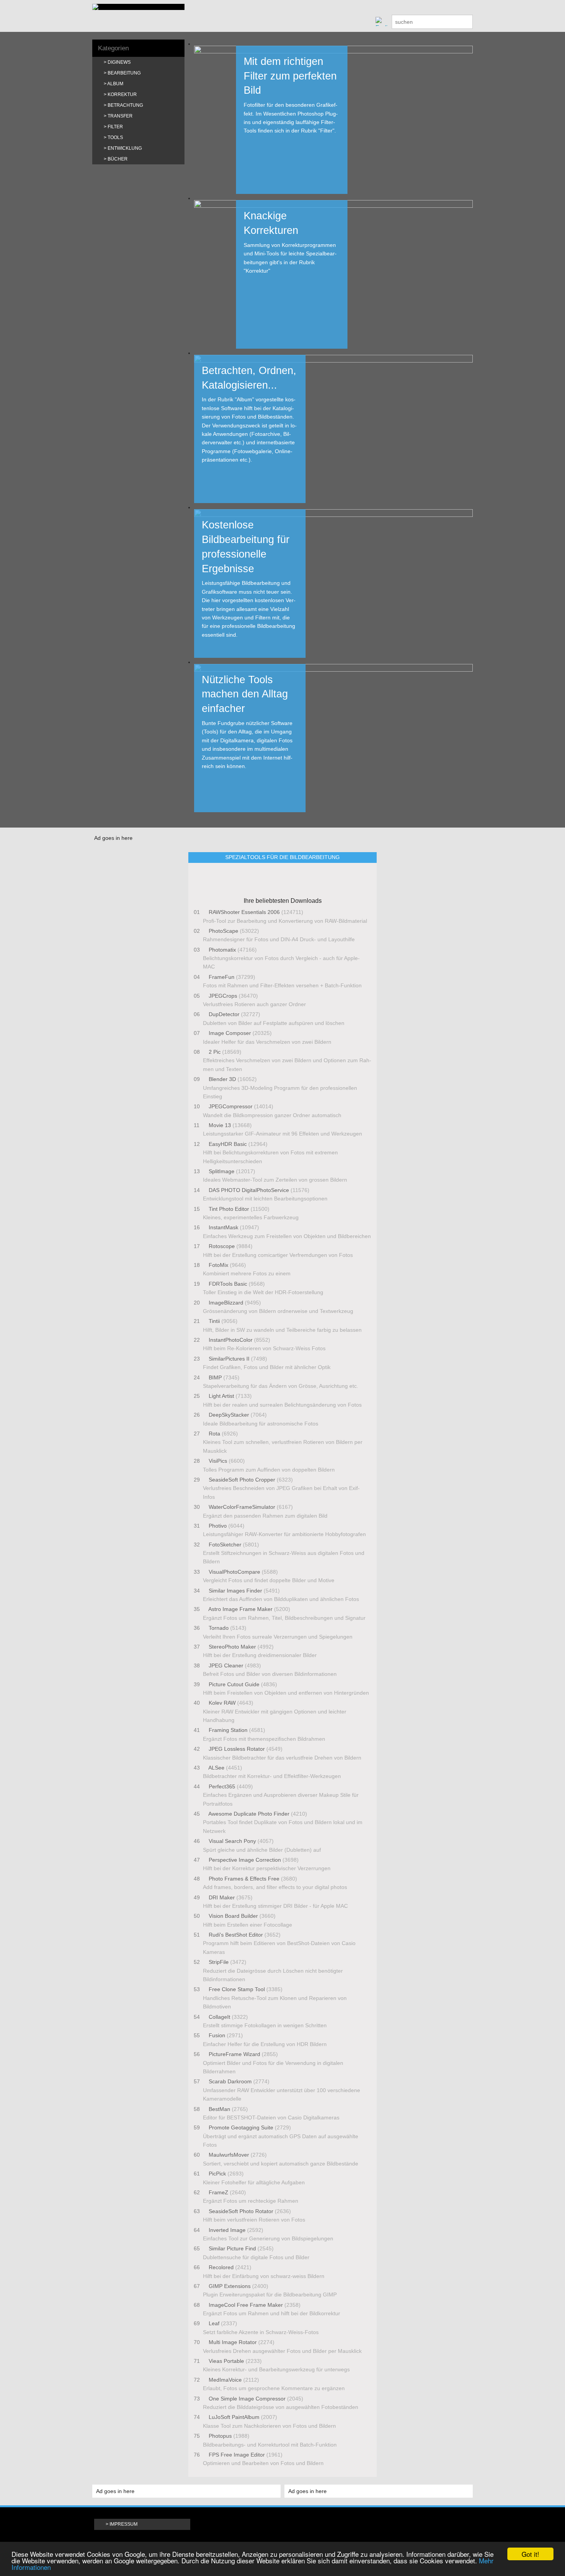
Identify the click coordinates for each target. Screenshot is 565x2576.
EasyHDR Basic (228, 1144)
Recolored (221, 2267)
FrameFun (222, 977)
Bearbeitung (124, 73)
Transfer (120, 116)
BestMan (219, 2109)
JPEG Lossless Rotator (237, 1749)
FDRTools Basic (228, 1284)
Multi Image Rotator (233, 2342)
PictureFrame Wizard (234, 2054)
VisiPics (218, 1461)
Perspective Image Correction (245, 1860)
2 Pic (215, 1052)
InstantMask (224, 1227)
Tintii (214, 1321)
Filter (115, 127)
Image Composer (230, 1033)
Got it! (530, 2554)
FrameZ (219, 2192)
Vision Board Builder (233, 1916)
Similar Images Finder (235, 1591)
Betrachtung (125, 105)
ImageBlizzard (226, 1303)
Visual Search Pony (232, 1841)
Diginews (119, 62)
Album (115, 84)
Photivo (218, 1526)
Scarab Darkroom (230, 2081)
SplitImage (222, 1171)
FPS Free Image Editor (237, 2455)
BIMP (215, 1377)
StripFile (219, 1962)
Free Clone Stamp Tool (237, 1989)
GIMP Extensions (230, 2286)
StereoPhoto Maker (232, 1647)
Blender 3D (222, 1079)
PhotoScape (224, 931)
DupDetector (224, 1014)
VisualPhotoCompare (234, 1572)
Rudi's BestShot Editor (236, 1935)
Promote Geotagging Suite (241, 2127)
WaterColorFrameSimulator (242, 1507)
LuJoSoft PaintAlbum (234, 2417)
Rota (214, 1434)
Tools (115, 137)
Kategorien (113, 48)
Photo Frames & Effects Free (244, 1879)
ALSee (217, 1768)
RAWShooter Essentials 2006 (244, 912)
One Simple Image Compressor (247, 2399)
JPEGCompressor (231, 1106)
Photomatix (222, 950)
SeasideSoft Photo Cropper (242, 1480)
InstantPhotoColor (231, 1340)
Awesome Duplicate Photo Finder (249, 1814)
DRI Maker (222, 1897)
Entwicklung (125, 148)
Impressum (124, 2524)
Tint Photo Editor (229, 1209)
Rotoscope (222, 1246)
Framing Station (228, 1730)
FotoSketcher (225, 1545)
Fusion (217, 2035)
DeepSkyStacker (229, 1415)
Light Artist (221, 1396)
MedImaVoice (225, 2380)
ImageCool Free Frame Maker (246, 2305)
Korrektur (122, 94)
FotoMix (219, 1265)
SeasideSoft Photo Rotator (241, 2211)
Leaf (214, 2323)
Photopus (220, 2436)
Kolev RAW (222, 1703)
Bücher (118, 159)
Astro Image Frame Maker (241, 1609)
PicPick (217, 2174)
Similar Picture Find (232, 2248)
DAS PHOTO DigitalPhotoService (249, 1190)
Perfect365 (222, 1786)
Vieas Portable (226, 2361)
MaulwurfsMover (229, 2155)
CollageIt (219, 2017)
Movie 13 (220, 1125)
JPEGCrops (223, 996)
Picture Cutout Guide (234, 1684)
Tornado (219, 1628)
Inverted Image (227, 2230)
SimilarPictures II (229, 1359)
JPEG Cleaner (226, 1665)
